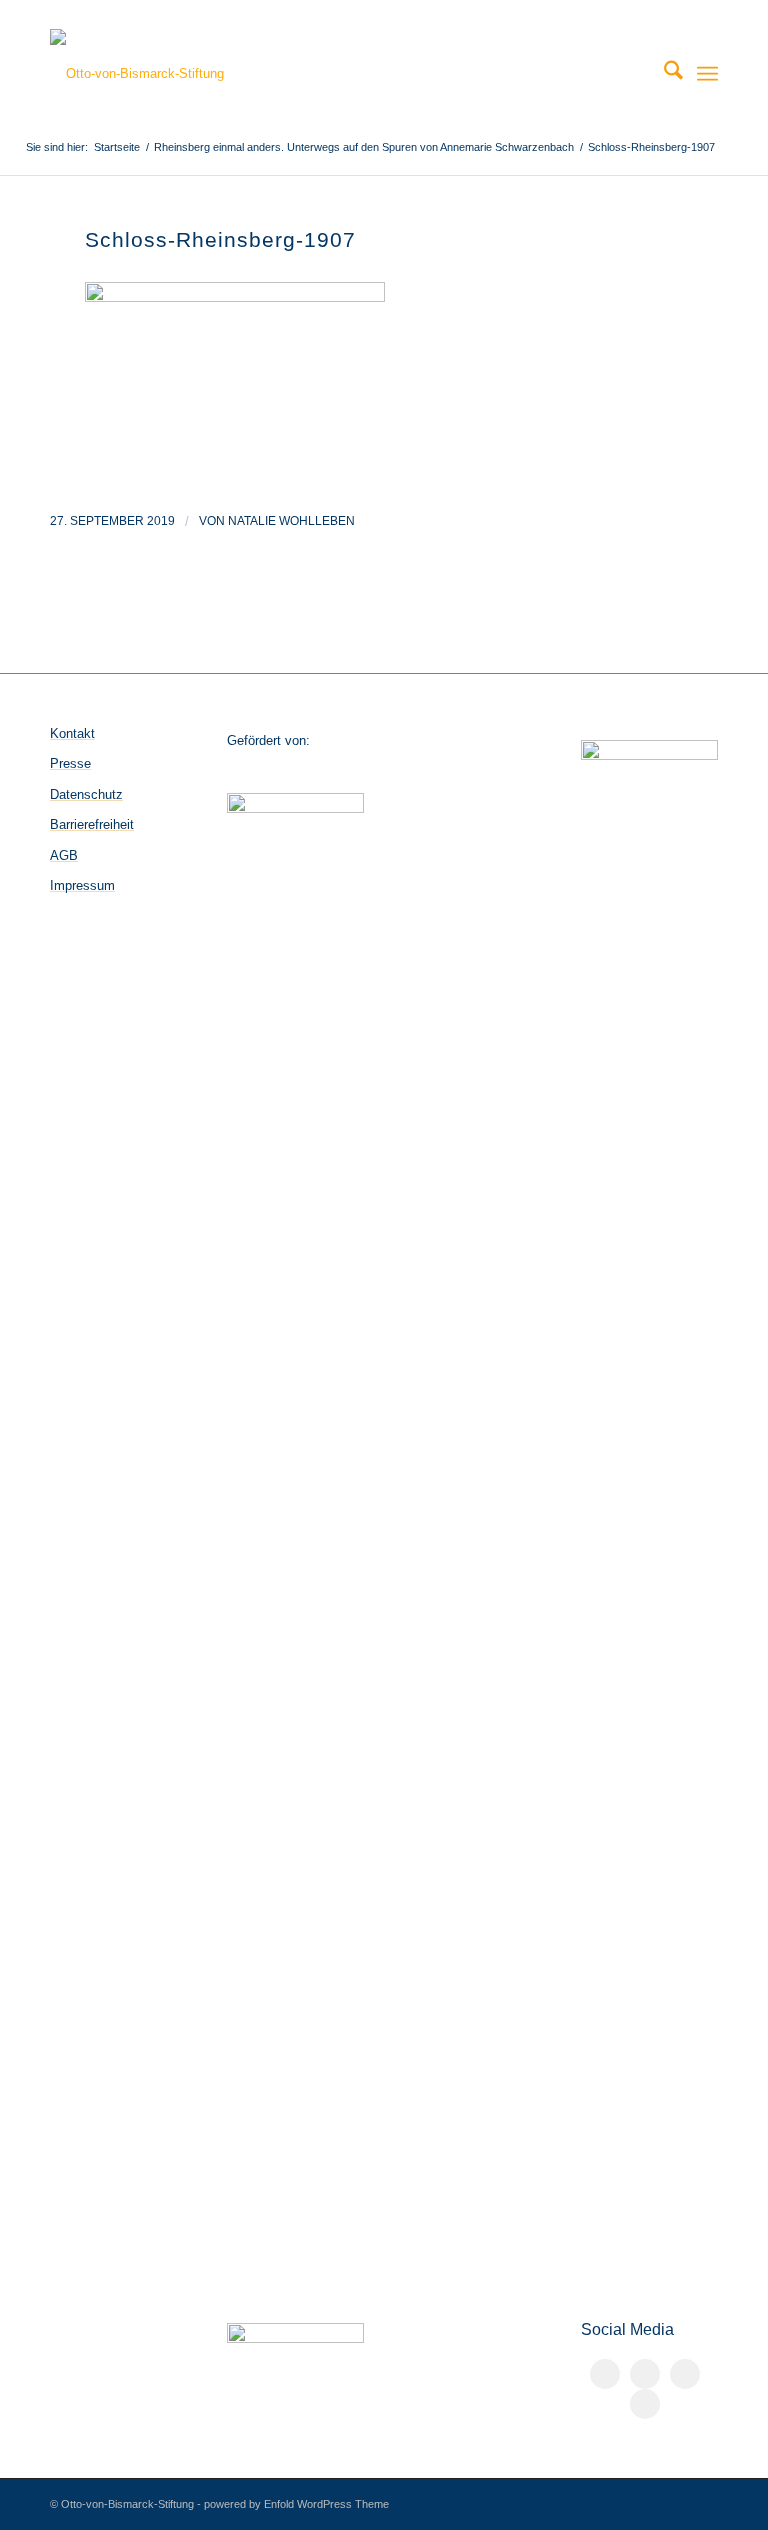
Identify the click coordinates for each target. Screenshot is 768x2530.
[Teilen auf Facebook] (605, 2374)
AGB (64, 855)
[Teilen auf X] (645, 2374)
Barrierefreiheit (92, 824)
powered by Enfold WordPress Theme (296, 2504)
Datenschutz (86, 794)
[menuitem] (663, 74)
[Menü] (707, 74)
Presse (70, 763)
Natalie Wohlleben (291, 521)
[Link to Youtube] (645, 2404)
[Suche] (663, 74)
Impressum (82, 885)
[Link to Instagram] (685, 2374)
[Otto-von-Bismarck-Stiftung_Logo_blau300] (137, 74)
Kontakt (72, 733)
